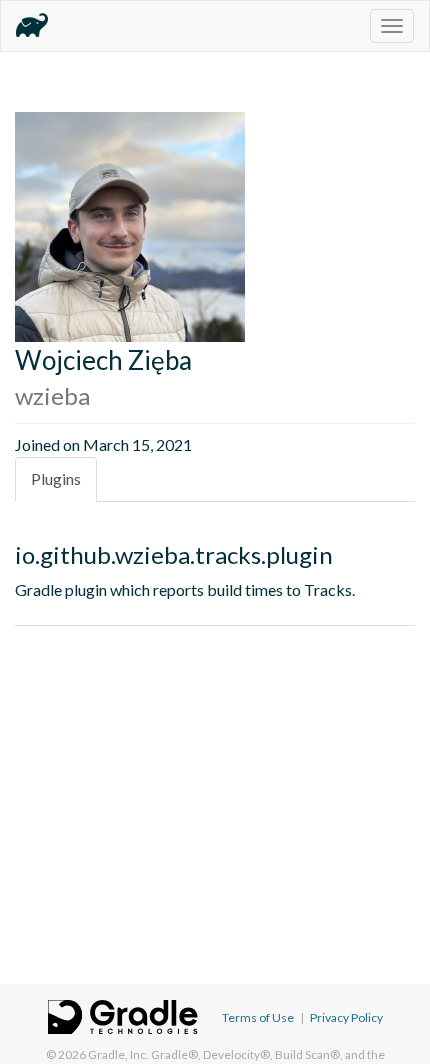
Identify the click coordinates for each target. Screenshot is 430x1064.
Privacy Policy (346, 1017)
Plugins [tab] (56, 478)
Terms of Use (258, 1017)
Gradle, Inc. (118, 1054)
